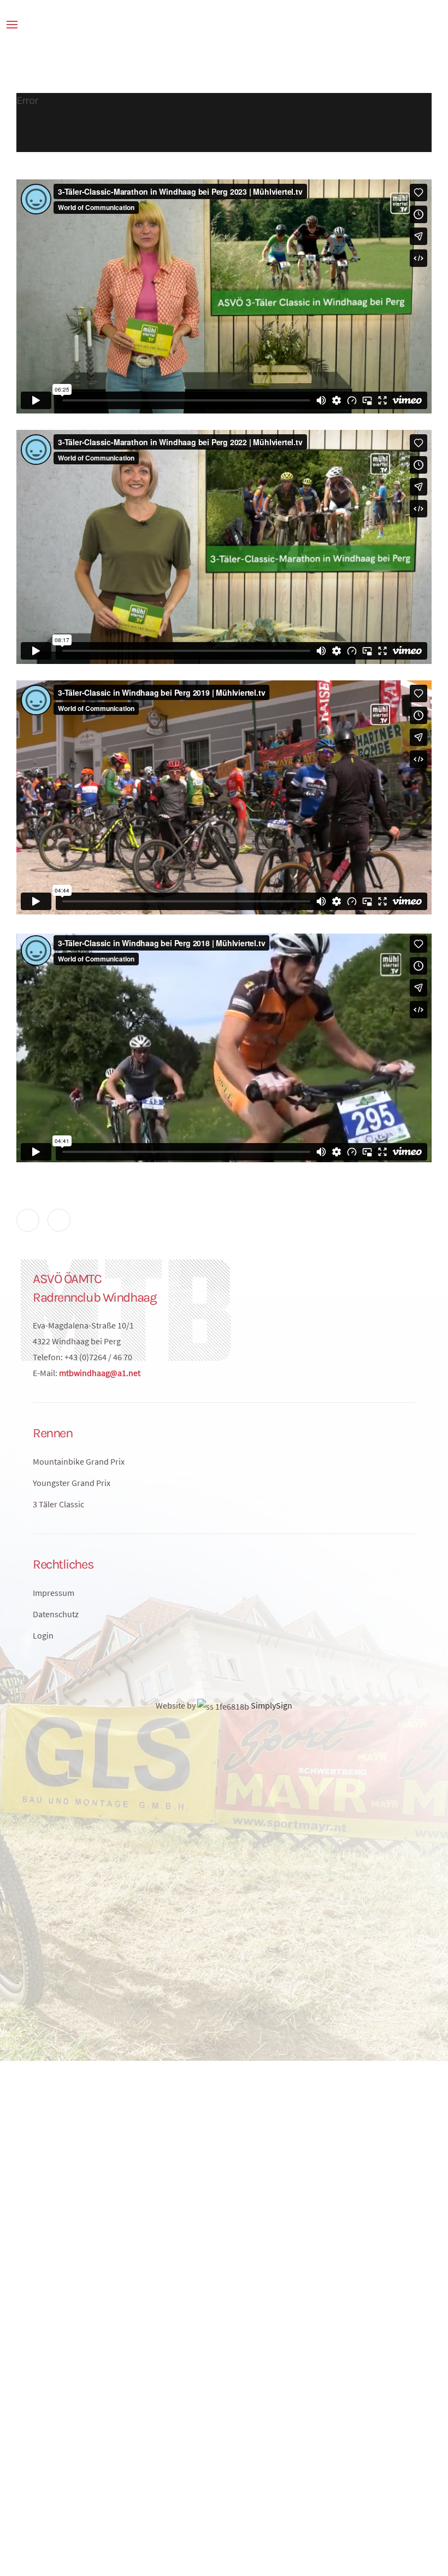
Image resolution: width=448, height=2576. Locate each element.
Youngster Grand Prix (72, 1483)
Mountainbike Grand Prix (79, 1461)
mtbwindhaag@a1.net (100, 1373)
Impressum (54, 1593)
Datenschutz (56, 1614)
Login (43, 1635)
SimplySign (271, 1705)
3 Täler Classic (58, 1504)
